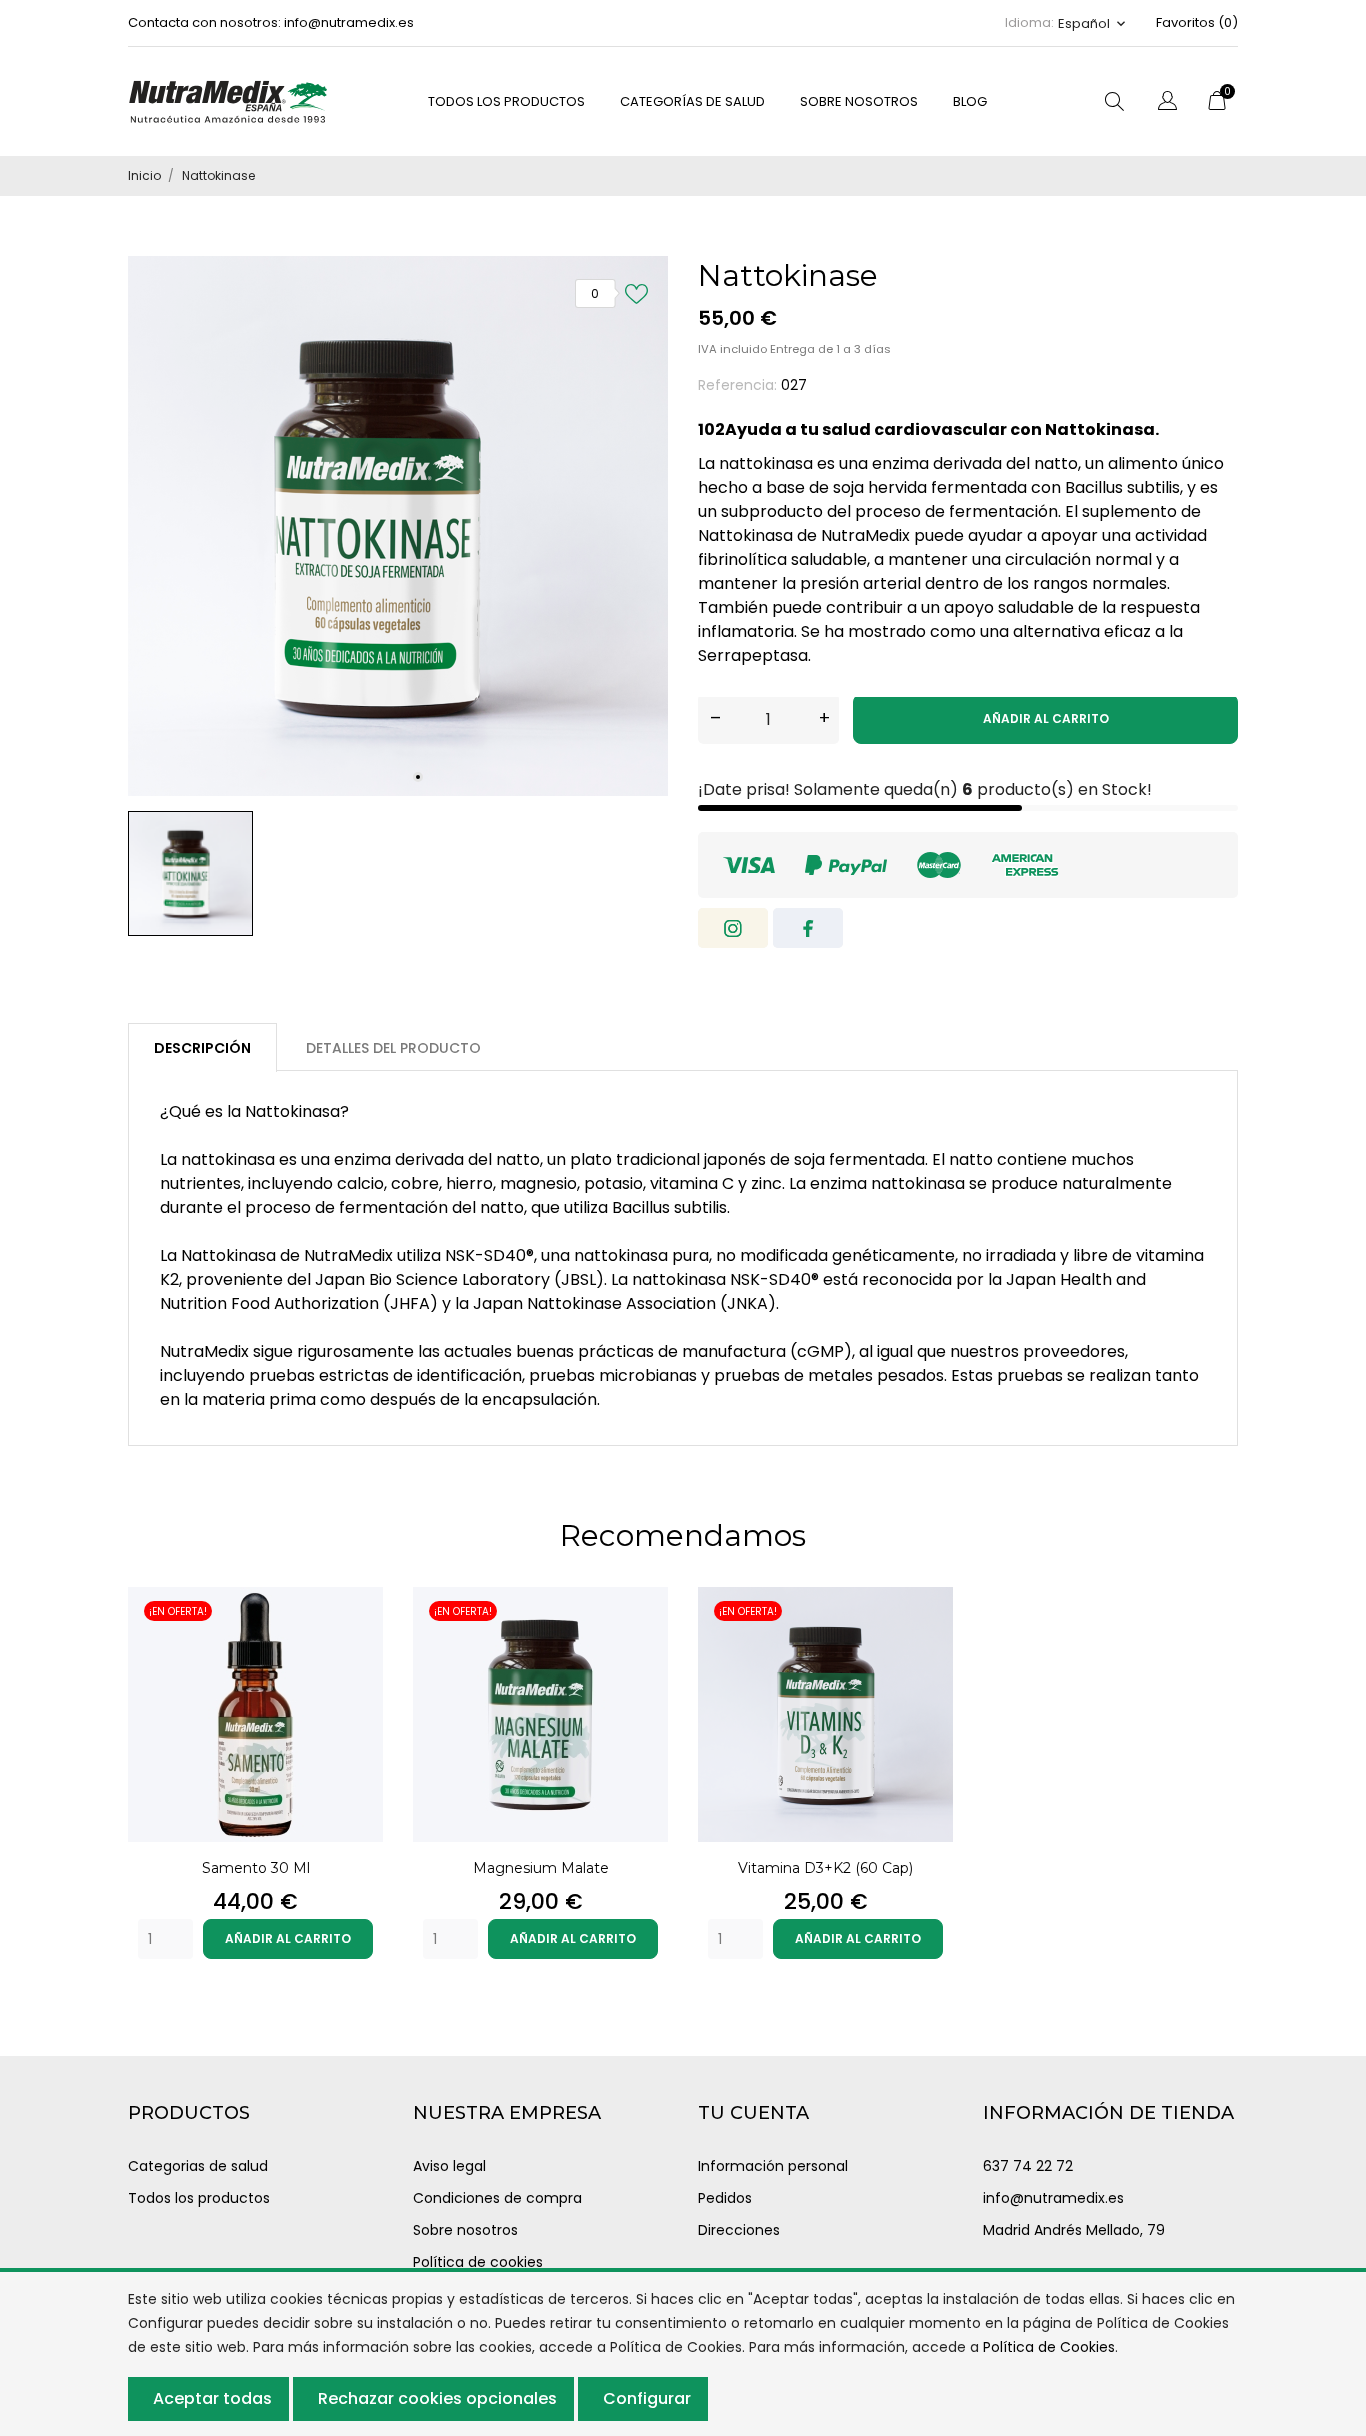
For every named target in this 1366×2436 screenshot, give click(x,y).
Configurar (647, 2398)
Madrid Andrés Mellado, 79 (1074, 2230)
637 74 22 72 (1028, 2166)
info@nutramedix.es (349, 22)
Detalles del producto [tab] (393, 1048)
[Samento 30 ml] (357, 1642)
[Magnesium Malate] (642, 1642)
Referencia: (737, 385)
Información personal (773, 2166)
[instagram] (733, 928)
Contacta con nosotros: (204, 22)
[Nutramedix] (228, 101)
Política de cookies (478, 2262)
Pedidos (725, 2198)
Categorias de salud (198, 2166)
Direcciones (739, 2230)
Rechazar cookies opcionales (437, 2398)
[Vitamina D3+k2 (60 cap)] (927, 1642)
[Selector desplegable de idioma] (1167, 103)
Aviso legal (449, 2166)
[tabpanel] (398, 526)
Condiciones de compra (497, 2198)
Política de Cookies (1049, 2347)
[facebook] (808, 928)
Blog (970, 101)
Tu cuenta (753, 2113)
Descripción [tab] (202, 1048)
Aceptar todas (212, 2398)
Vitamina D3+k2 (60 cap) (825, 1868)
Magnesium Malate (541, 1868)
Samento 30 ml (256, 1868)
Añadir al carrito (1046, 718)
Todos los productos (199, 2198)
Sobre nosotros (859, 101)
